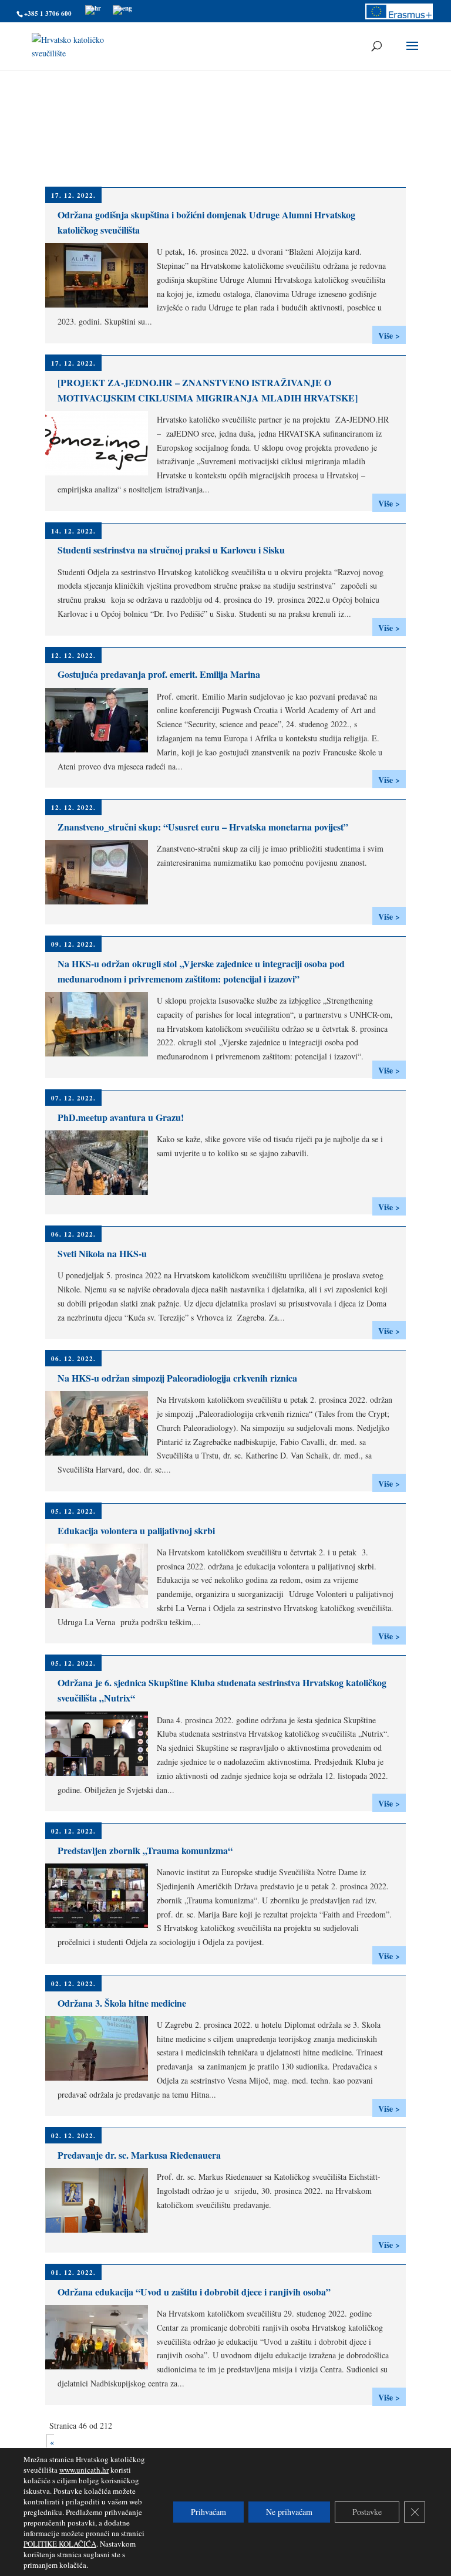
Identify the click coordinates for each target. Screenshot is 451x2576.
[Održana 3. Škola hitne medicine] (101, 2079)
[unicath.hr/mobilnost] (399, 17)
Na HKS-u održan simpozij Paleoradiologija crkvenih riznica (177, 1378)
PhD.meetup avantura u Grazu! (121, 1117)
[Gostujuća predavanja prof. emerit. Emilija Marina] (101, 750)
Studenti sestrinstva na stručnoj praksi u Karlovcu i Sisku (171, 550)
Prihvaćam (208, 2512)
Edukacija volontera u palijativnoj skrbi (136, 1530)
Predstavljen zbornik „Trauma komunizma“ (145, 1850)
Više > (389, 335)
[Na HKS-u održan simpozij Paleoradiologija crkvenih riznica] (101, 1454)
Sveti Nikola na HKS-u (102, 1253)
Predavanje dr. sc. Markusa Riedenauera (139, 2155)
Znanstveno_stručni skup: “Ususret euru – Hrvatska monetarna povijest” (203, 827)
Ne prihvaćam (289, 2512)
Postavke (367, 2512)
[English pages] (122, 8)
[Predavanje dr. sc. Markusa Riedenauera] (101, 2231)
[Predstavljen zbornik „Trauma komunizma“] (101, 1926)
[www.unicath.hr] (93, 8)
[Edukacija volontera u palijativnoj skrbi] (101, 1606)
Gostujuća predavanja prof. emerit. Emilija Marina (159, 674)
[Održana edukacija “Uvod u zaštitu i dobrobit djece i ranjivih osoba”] (101, 2367)
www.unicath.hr (84, 2470)
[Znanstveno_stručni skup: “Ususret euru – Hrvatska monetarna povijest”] (101, 902)
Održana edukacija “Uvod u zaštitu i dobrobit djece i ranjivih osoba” (194, 2292)
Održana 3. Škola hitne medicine (122, 2003)
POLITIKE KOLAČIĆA (60, 2544)
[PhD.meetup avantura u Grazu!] (101, 1193)
